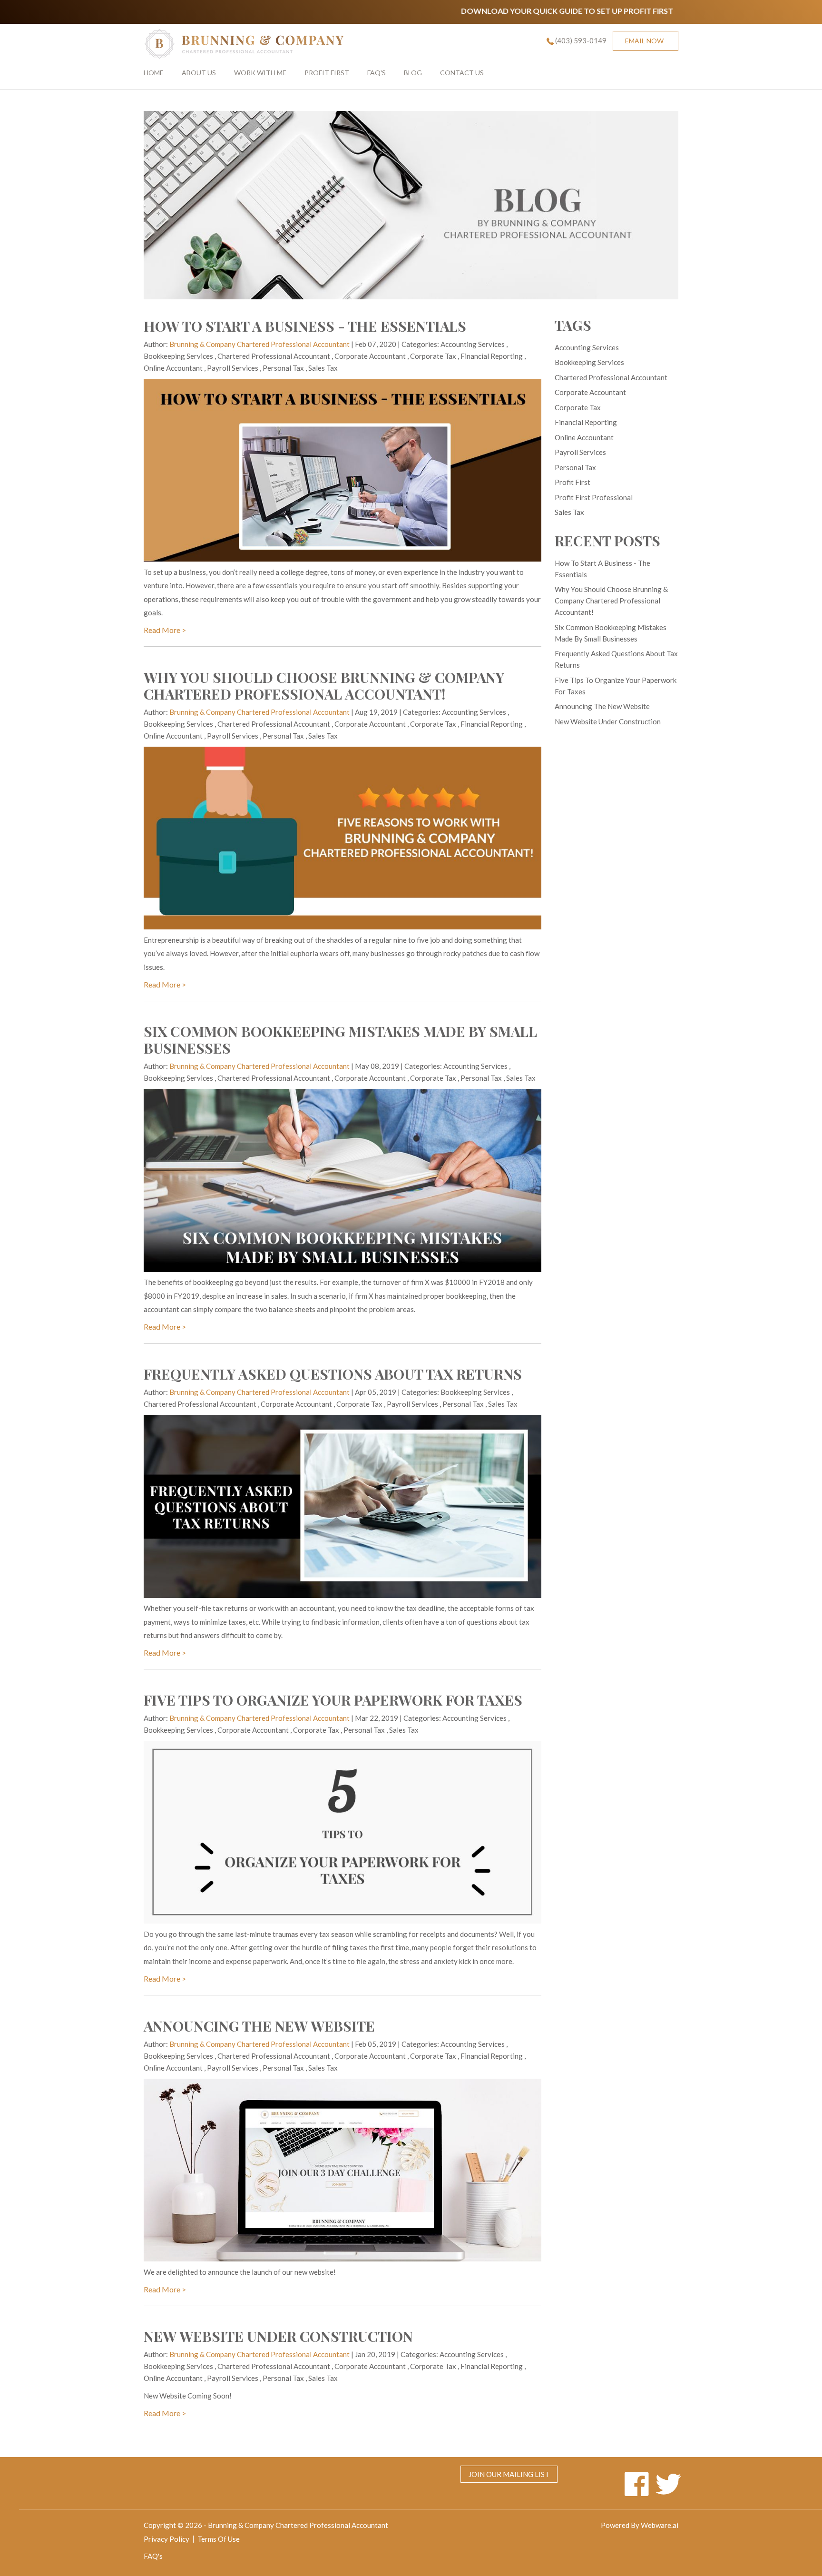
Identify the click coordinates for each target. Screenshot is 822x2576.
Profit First (327, 73)
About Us (199, 73)
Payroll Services (233, 368)
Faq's (377, 73)
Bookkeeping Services (178, 356)
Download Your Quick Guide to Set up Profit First (495, 11)
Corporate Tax (433, 356)
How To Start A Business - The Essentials (305, 326)
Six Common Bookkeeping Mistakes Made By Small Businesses (340, 1040)
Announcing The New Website (259, 2026)
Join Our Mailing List (509, 2474)
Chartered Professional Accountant (274, 356)
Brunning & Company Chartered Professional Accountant (298, 2525)
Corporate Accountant (370, 356)
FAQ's (153, 2556)
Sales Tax (323, 368)
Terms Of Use (219, 2539)
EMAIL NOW (644, 41)
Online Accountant (173, 368)
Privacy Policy (166, 2539)
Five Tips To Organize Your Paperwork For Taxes (333, 1700)
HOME (154, 73)
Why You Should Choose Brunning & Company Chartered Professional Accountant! (324, 686)
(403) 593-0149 (581, 40)
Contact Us (462, 73)
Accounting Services (473, 344)
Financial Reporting (492, 356)
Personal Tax (283, 368)
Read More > (165, 630)
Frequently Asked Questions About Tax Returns (333, 1374)
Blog (413, 73)
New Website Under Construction (278, 2336)
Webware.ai (660, 2525)
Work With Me (260, 73)
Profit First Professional (594, 497)
